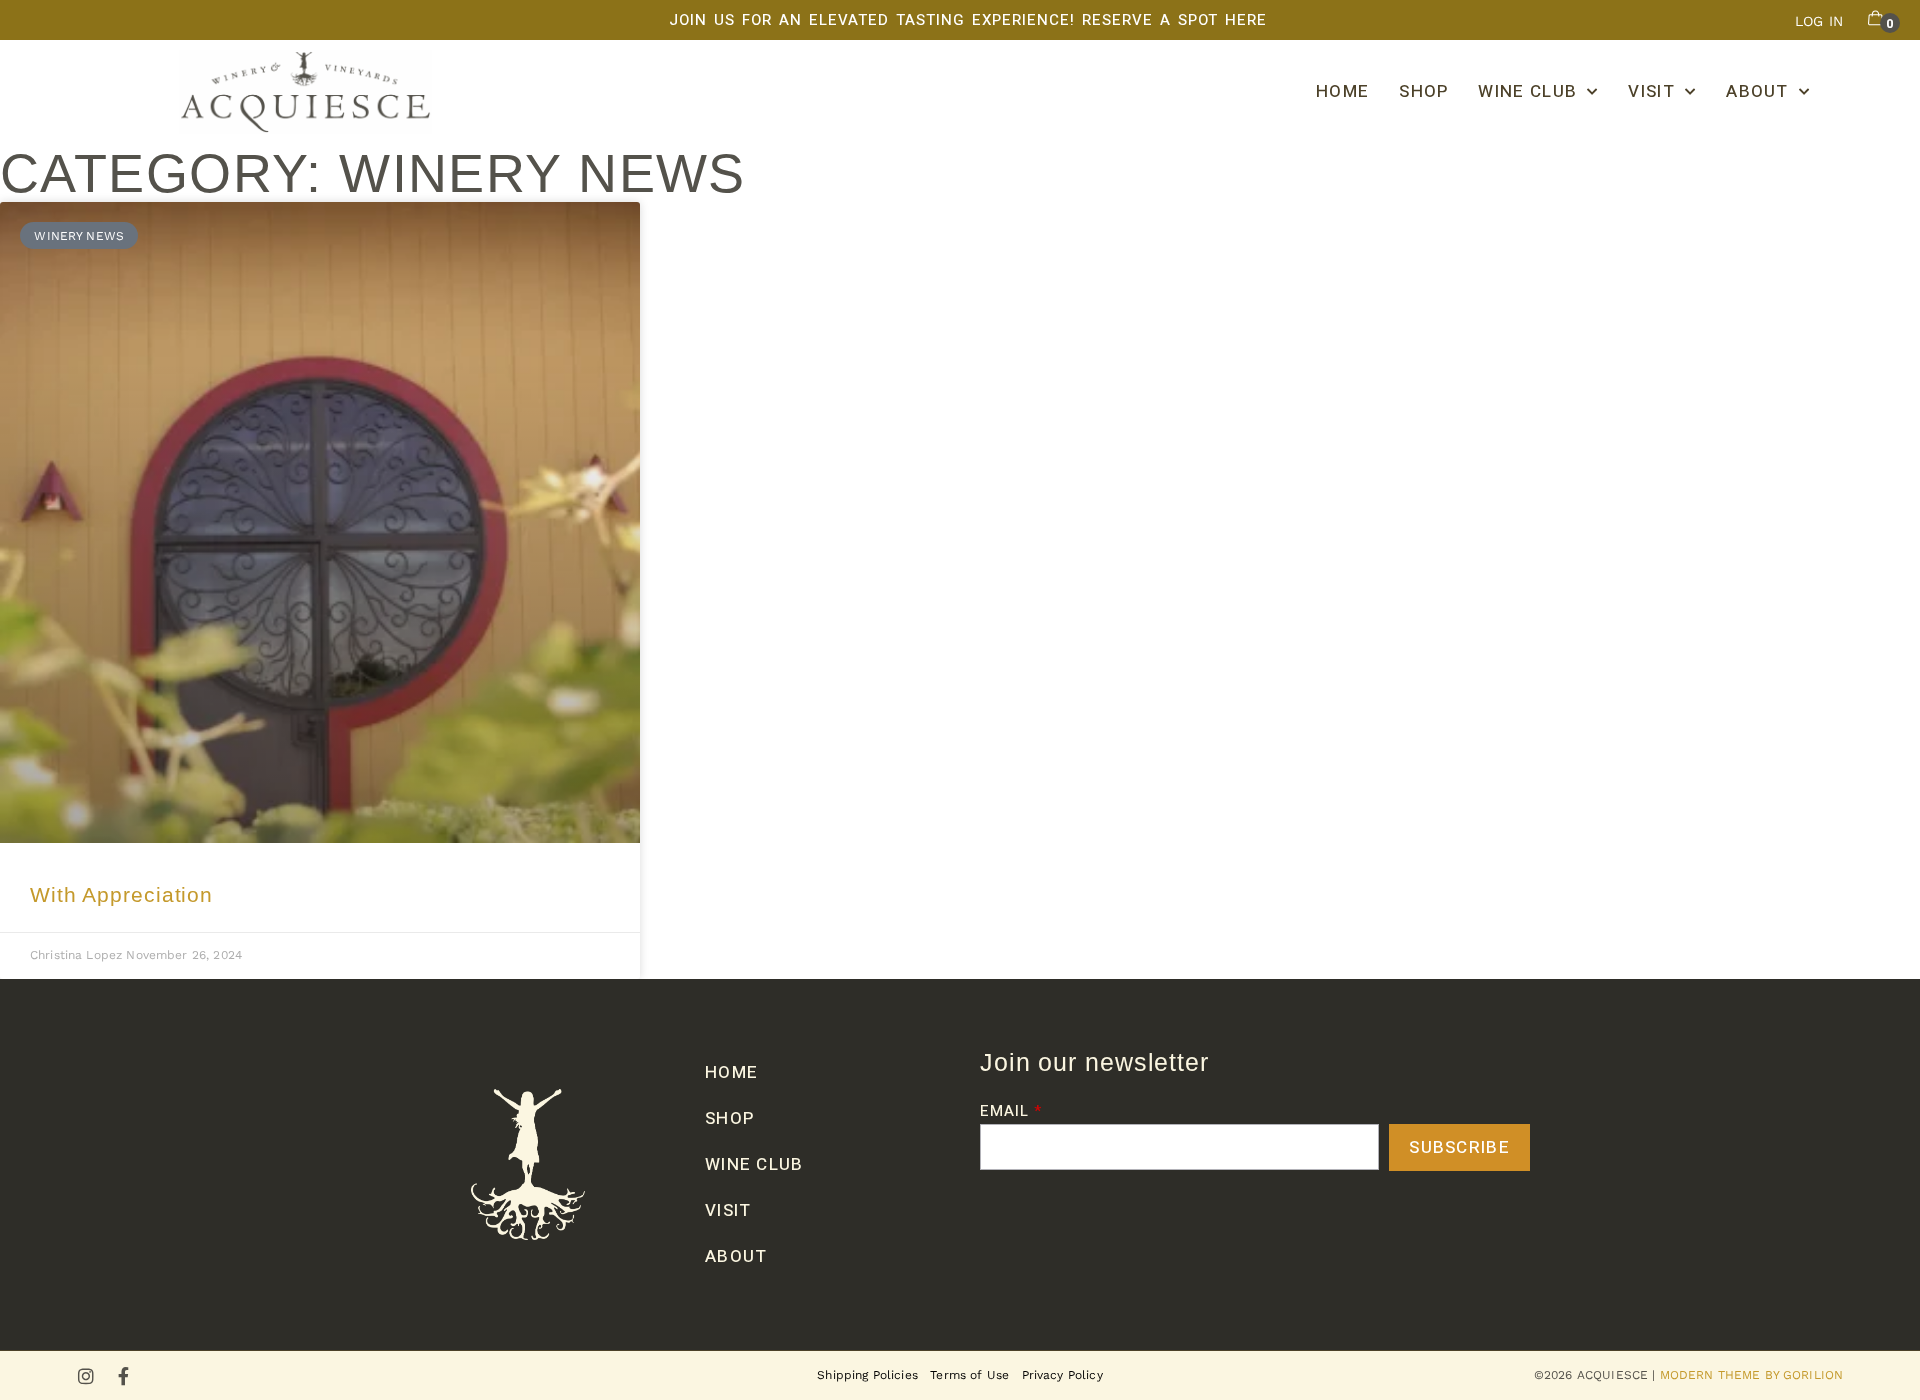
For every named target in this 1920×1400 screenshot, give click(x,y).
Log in (1819, 21)
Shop (1423, 91)
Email (1004, 1113)
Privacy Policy (1062, 1375)
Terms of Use (969, 1375)
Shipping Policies (867, 1375)
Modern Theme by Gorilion (1752, 1375)
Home (1342, 91)
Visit (1651, 91)
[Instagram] (86, 1376)
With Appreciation (121, 894)
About (1757, 91)
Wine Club (1527, 91)
